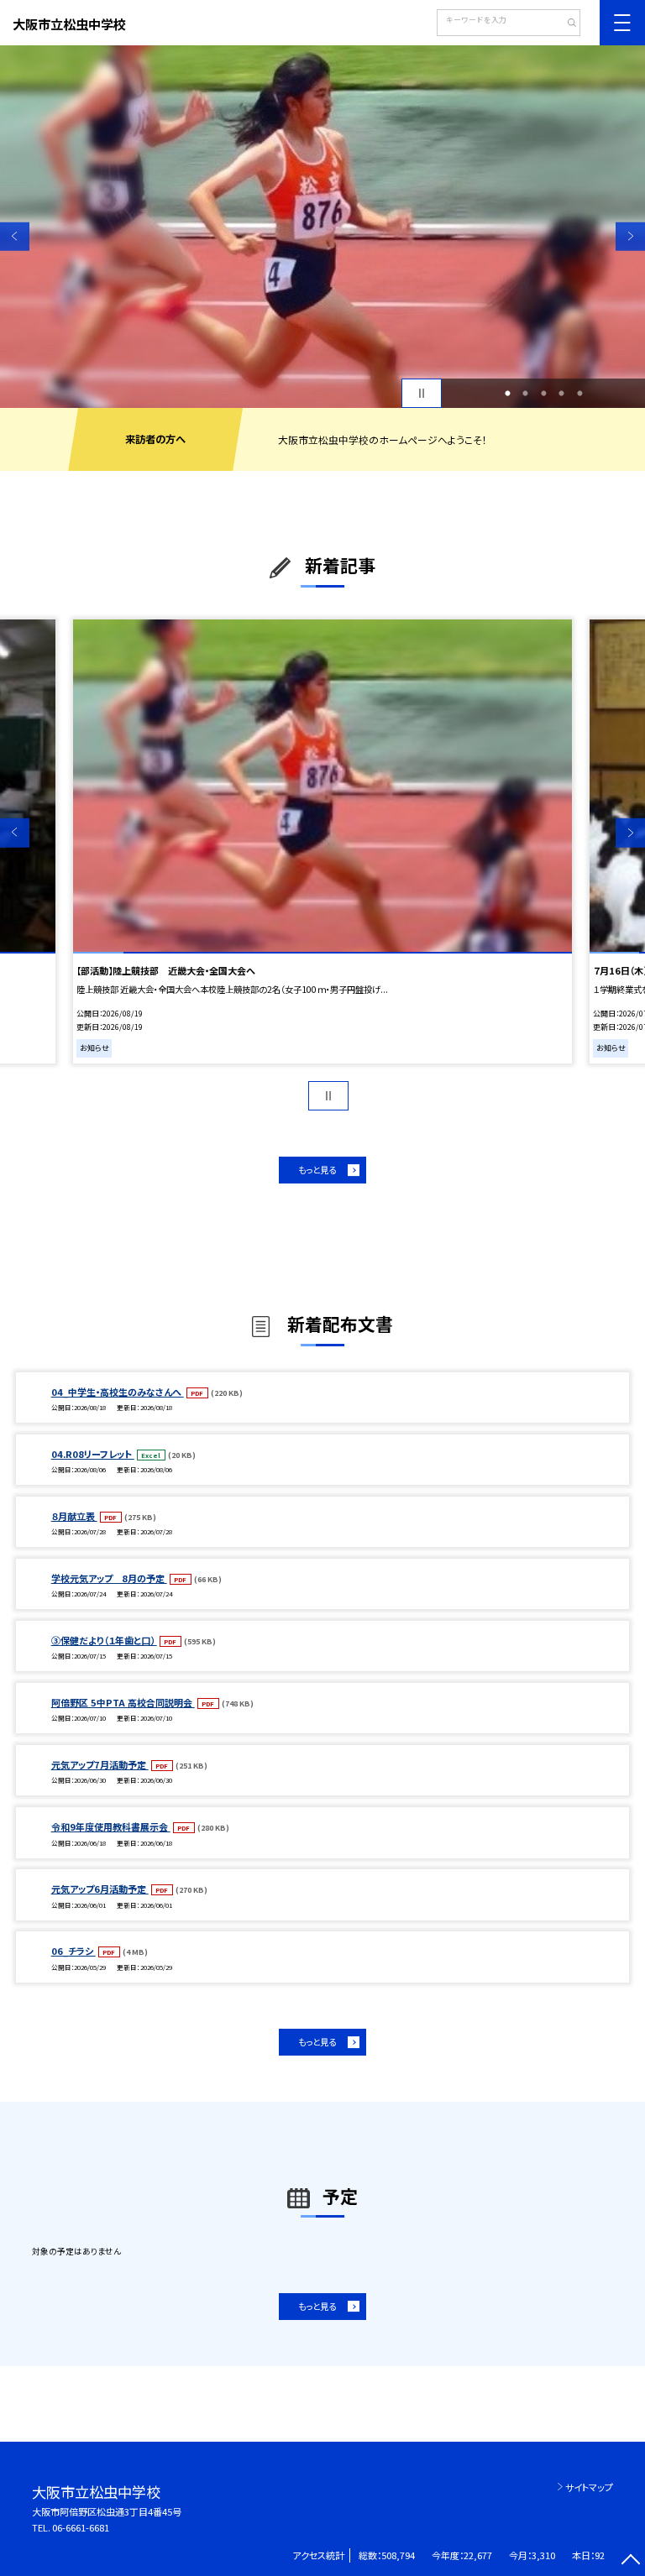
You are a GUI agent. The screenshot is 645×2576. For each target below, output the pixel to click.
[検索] (566, 24)
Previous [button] (15, 236)
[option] (322, 227)
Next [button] (630, 236)
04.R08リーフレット (93, 1454)
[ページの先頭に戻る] (630, 2561)
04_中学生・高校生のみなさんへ (118, 1392)
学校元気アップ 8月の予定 (109, 1578)
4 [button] (562, 394)
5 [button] (579, 394)
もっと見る (317, 1170)
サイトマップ (589, 2487)
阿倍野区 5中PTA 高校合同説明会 (123, 1702)
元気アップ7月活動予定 (100, 1764)
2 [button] (526, 394)
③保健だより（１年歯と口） (104, 1640)
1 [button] (507, 394)
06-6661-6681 (81, 2527)
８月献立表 (74, 1516)
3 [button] (543, 394)
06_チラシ (73, 1951)
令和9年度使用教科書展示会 (111, 1826)
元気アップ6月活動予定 (100, 1889)
